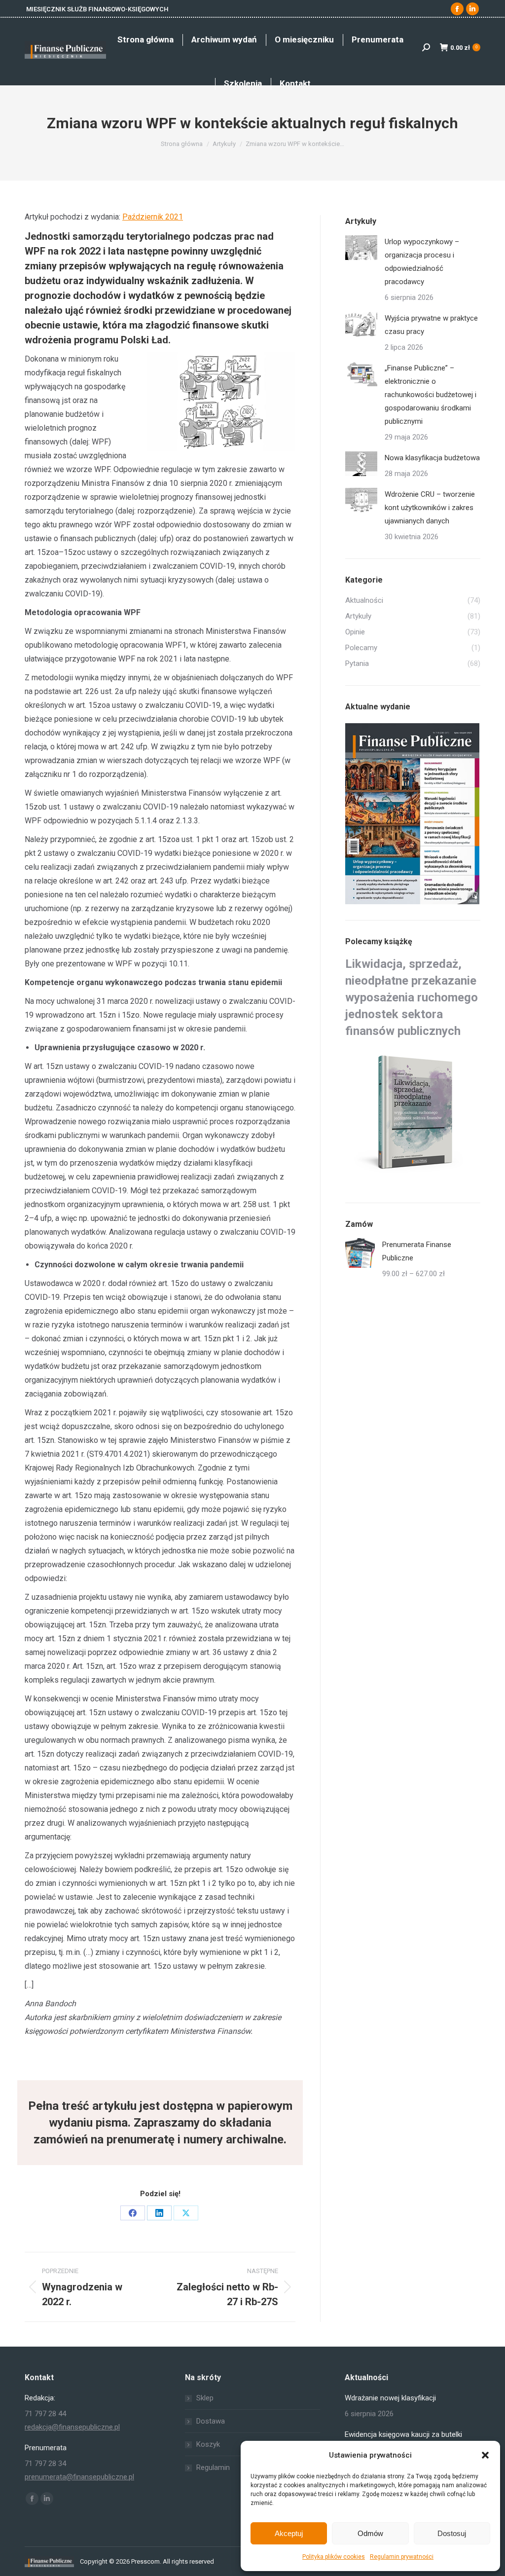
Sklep (205, 2398)
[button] (485, 2455)
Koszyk (208, 2444)
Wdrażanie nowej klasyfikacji (390, 2398)
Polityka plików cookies (334, 2557)
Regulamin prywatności (402, 2557)
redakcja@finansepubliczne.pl (72, 2427)
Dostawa (211, 2421)
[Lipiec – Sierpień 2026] (413, 814)
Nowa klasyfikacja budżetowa (432, 458)
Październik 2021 (153, 217)
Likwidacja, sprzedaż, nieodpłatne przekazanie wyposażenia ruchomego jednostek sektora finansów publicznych (412, 997)
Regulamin (213, 2467)
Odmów (370, 2533)
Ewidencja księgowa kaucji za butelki (403, 2434)
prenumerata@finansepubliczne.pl (79, 2477)
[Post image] (361, 248)
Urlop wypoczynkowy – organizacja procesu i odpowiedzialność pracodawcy (422, 262)
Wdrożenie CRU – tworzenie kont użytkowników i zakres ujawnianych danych (430, 508)
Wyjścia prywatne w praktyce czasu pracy (431, 325)
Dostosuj (452, 2533)
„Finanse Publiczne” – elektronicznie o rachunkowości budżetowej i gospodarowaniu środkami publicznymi (431, 395)
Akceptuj (289, 2533)
